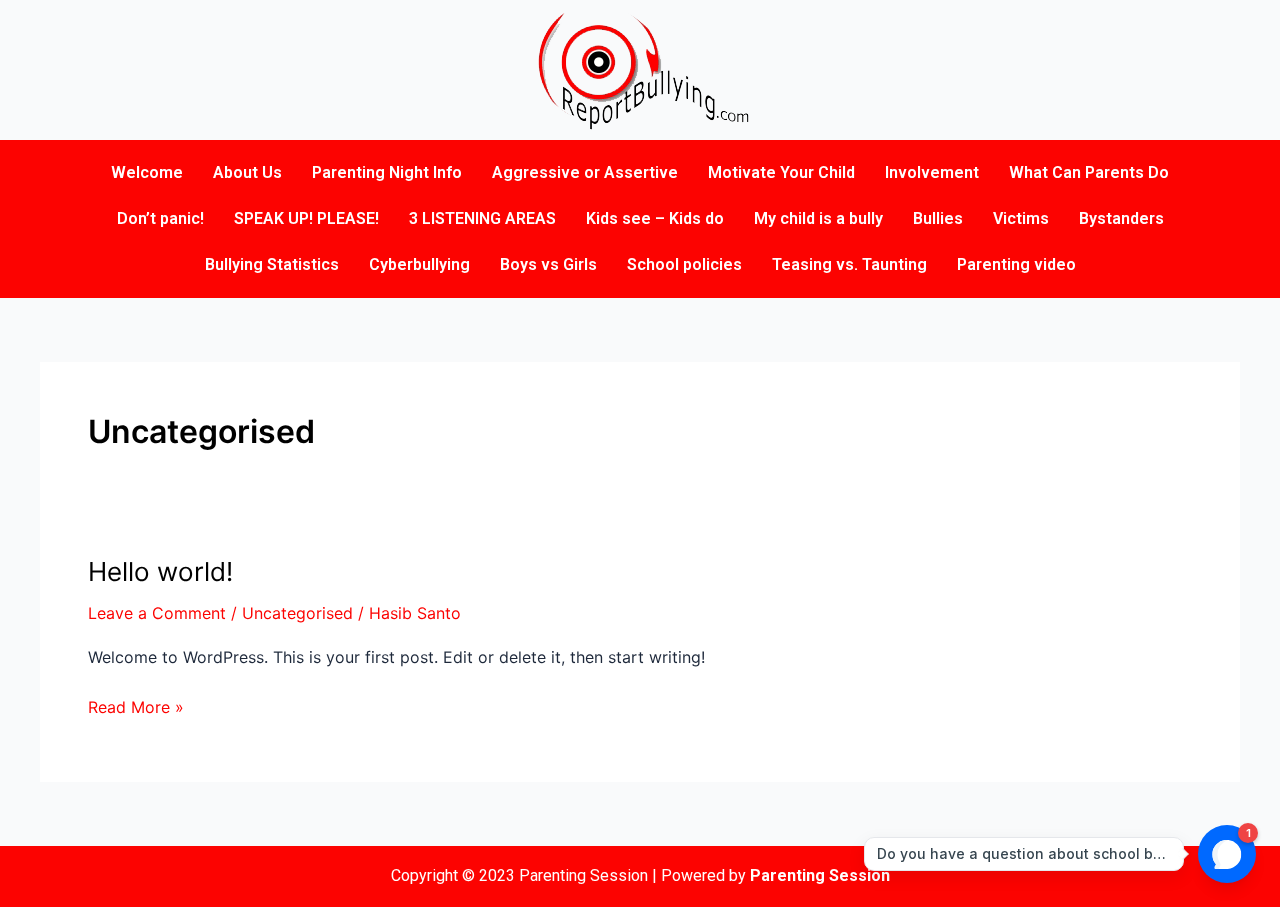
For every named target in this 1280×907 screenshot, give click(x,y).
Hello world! (160, 571)
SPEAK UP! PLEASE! (306, 218)
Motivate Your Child (781, 172)
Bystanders (1121, 218)
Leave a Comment (157, 613)
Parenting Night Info (387, 172)
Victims (1021, 218)
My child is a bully (818, 218)
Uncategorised (297, 613)
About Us (247, 172)
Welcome (147, 172)
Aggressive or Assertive (585, 172)
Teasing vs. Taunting (849, 264)
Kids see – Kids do (655, 218)
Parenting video (1016, 264)
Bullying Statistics (272, 264)
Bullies (938, 218)
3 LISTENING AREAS (482, 218)
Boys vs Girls (548, 264)
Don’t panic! (160, 218)
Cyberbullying (419, 264)
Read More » (136, 705)
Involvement (932, 172)
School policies (684, 264)
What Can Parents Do (1089, 172)
